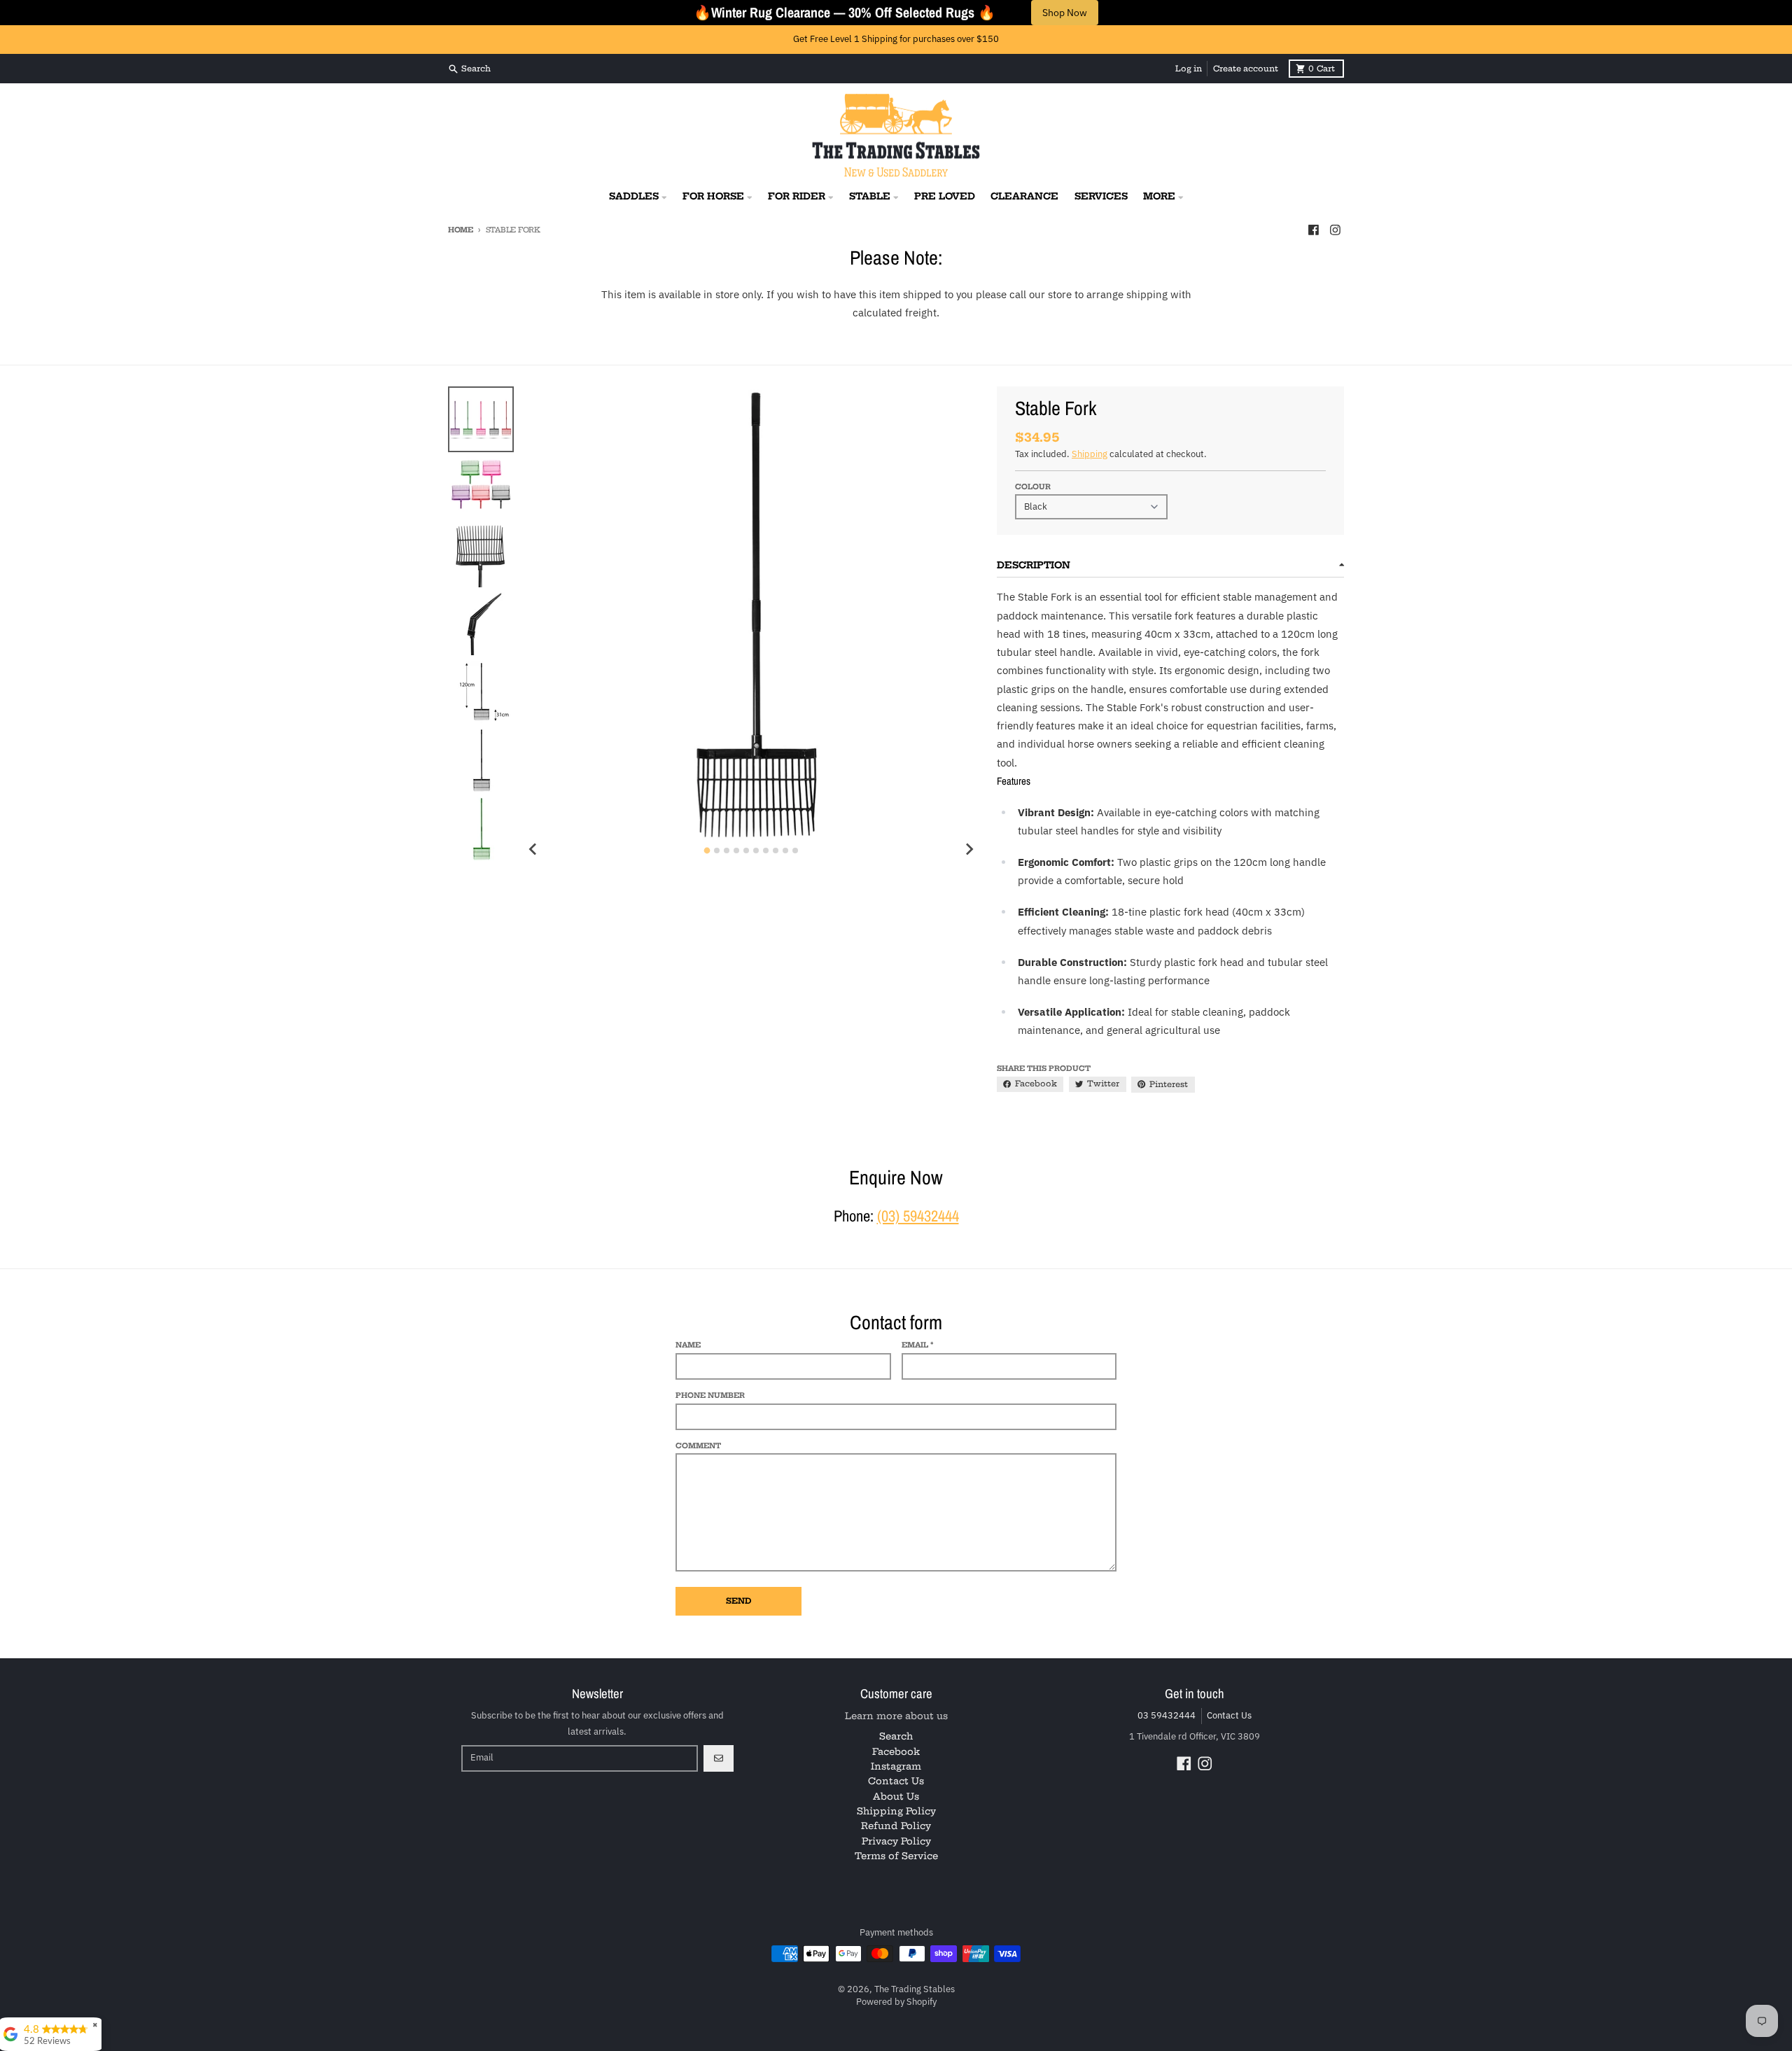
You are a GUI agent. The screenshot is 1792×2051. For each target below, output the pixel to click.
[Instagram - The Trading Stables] (1336, 230)
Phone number (710, 1395)
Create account (1246, 69)
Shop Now (1065, 13)
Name (688, 1345)
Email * (918, 1345)
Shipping (1090, 454)
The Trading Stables (915, 1989)
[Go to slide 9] (785, 850)
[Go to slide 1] (707, 851)
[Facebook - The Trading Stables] (1313, 230)
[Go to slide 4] (736, 850)
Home (461, 230)
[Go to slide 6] (756, 850)
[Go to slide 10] (795, 850)
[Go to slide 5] (746, 850)
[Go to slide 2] (717, 850)
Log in (1189, 69)
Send (738, 1601)
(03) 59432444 (918, 1216)
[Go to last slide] (533, 849)
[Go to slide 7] (766, 850)
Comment (698, 1446)
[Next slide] (969, 849)
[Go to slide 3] (727, 850)
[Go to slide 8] (776, 850)
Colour (1033, 487)
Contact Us (1229, 1715)
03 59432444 (1167, 1715)
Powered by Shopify (896, 2002)
